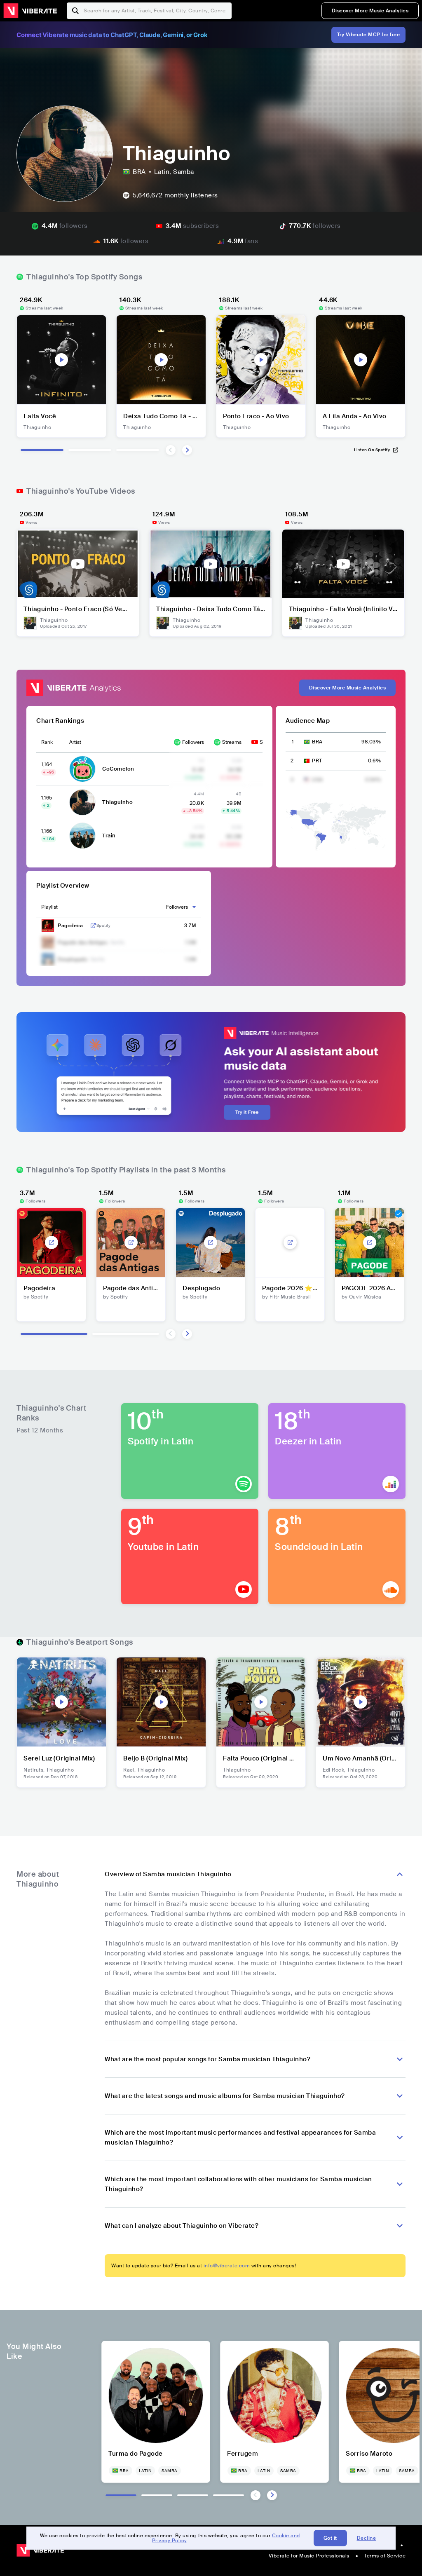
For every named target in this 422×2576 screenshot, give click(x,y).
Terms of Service (385, 2556)
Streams (232, 742)
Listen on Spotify (372, 450)
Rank (47, 742)
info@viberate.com (227, 2266)
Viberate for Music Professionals (309, 2556)
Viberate (30, 11)
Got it (330, 2538)
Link (93, 926)
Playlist (49, 907)
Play (61, 360)
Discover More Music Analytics (370, 11)
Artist (75, 742)
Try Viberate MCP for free (369, 35)
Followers (193, 742)
